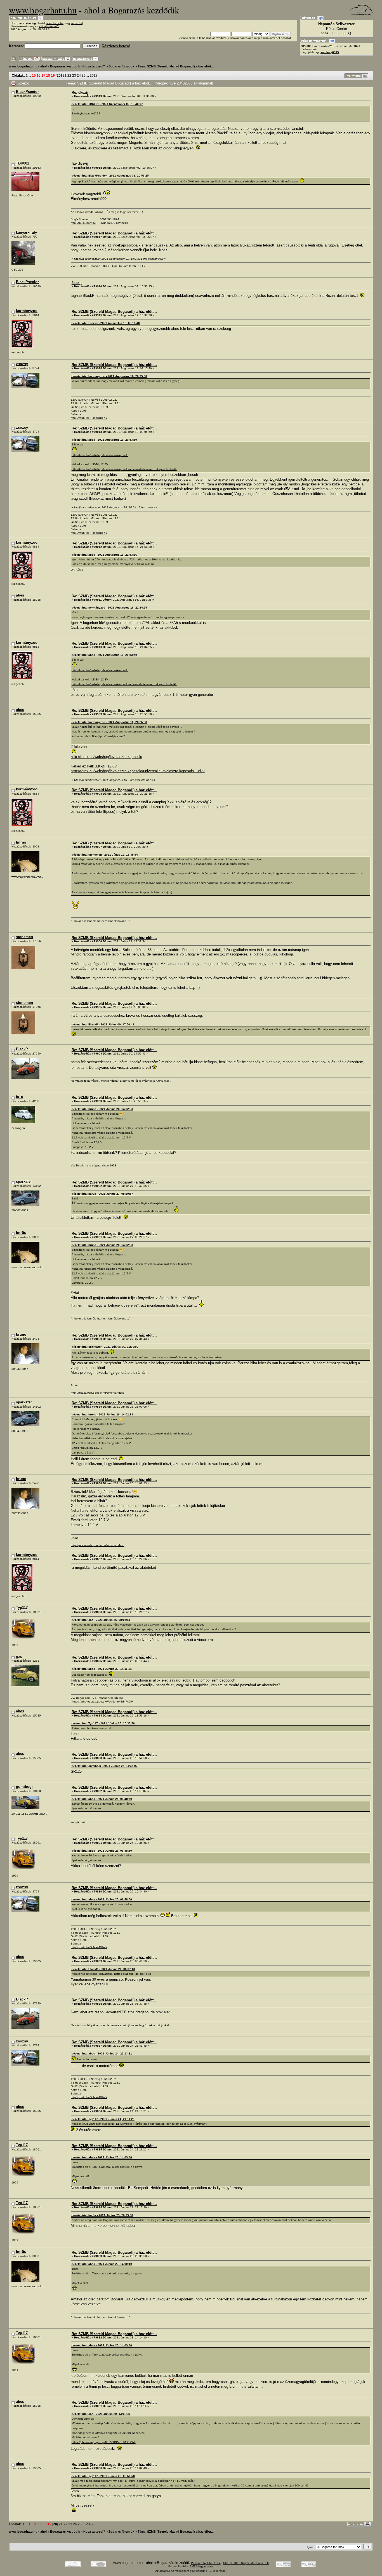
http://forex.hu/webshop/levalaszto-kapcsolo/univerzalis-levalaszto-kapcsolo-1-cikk (124, 469)
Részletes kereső (116, 46)
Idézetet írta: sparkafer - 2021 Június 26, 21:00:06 (105, 1347)
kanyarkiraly (26, 232)
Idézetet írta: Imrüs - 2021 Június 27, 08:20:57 (102, 1194)
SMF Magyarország (202, 2566)
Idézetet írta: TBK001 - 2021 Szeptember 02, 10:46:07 (107, 104)
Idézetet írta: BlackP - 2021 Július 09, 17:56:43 (102, 1024)
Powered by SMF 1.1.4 (206, 2563)
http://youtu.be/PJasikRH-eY (89, 418)
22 (69, 75)
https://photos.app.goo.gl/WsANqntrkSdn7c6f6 (103, 1702)
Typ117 (22, 1608)
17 (43, 75)
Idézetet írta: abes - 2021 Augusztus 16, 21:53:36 (104, 555)
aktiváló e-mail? (49, 26)
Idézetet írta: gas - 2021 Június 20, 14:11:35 (100, 2414)
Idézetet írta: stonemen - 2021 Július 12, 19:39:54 (104, 855)
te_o (20, 1097)
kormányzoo (27, 311)
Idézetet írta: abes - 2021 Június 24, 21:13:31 (101, 2053)
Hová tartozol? (94, 66)
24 (79, 75)
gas (19, 1656)
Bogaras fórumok (121, 66)
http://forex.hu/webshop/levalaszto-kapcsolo (100, 455)
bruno (21, 1334)
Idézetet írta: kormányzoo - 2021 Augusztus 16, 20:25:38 (109, 376)
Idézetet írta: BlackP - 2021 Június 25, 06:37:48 (103, 1969)
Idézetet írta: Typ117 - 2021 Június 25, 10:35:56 (103, 1723)
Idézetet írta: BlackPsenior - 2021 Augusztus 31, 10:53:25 (110, 176)
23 (74, 75)
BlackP (22, 1049)
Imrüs (21, 842)
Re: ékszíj (80, 92)
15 (34, 75)
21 (65, 75)
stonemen (24, 937)
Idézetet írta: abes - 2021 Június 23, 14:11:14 (101, 1669)
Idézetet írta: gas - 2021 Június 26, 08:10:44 (101, 1620)
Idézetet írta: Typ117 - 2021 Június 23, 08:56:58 (103, 2476)
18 (48, 75)
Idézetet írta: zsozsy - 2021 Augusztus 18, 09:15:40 (105, 323)
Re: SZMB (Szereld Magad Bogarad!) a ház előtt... (114, 233)
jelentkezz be (55, 23)
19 (53, 75)
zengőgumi (78, 1822)
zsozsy (22, 364)
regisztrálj (77, 23)
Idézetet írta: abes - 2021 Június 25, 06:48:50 (101, 1799)
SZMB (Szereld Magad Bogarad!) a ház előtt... (180, 66)
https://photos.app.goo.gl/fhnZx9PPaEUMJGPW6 (104, 2442)
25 (84, 75)
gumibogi (24, 1787)
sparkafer (24, 1181)
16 (39, 75)
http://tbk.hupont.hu (84, 223)
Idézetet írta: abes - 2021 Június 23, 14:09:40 (101, 2157)
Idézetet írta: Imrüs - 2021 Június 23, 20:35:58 (102, 2215)
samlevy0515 (330, 52)
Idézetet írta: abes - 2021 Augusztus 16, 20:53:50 (104, 440)
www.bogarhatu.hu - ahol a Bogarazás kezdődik (44, 66)
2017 (94, 75)
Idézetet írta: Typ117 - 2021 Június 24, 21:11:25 (103, 2119)
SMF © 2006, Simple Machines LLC (246, 2563)
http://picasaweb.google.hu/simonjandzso (98, 1393)
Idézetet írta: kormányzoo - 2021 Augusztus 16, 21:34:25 (109, 608)
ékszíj (77, 283)
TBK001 (23, 163)
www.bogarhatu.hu (43, 10)
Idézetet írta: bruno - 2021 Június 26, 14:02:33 (102, 1109)
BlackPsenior (27, 92)
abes (20, 595)
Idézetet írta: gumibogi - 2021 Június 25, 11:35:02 (104, 1766)
